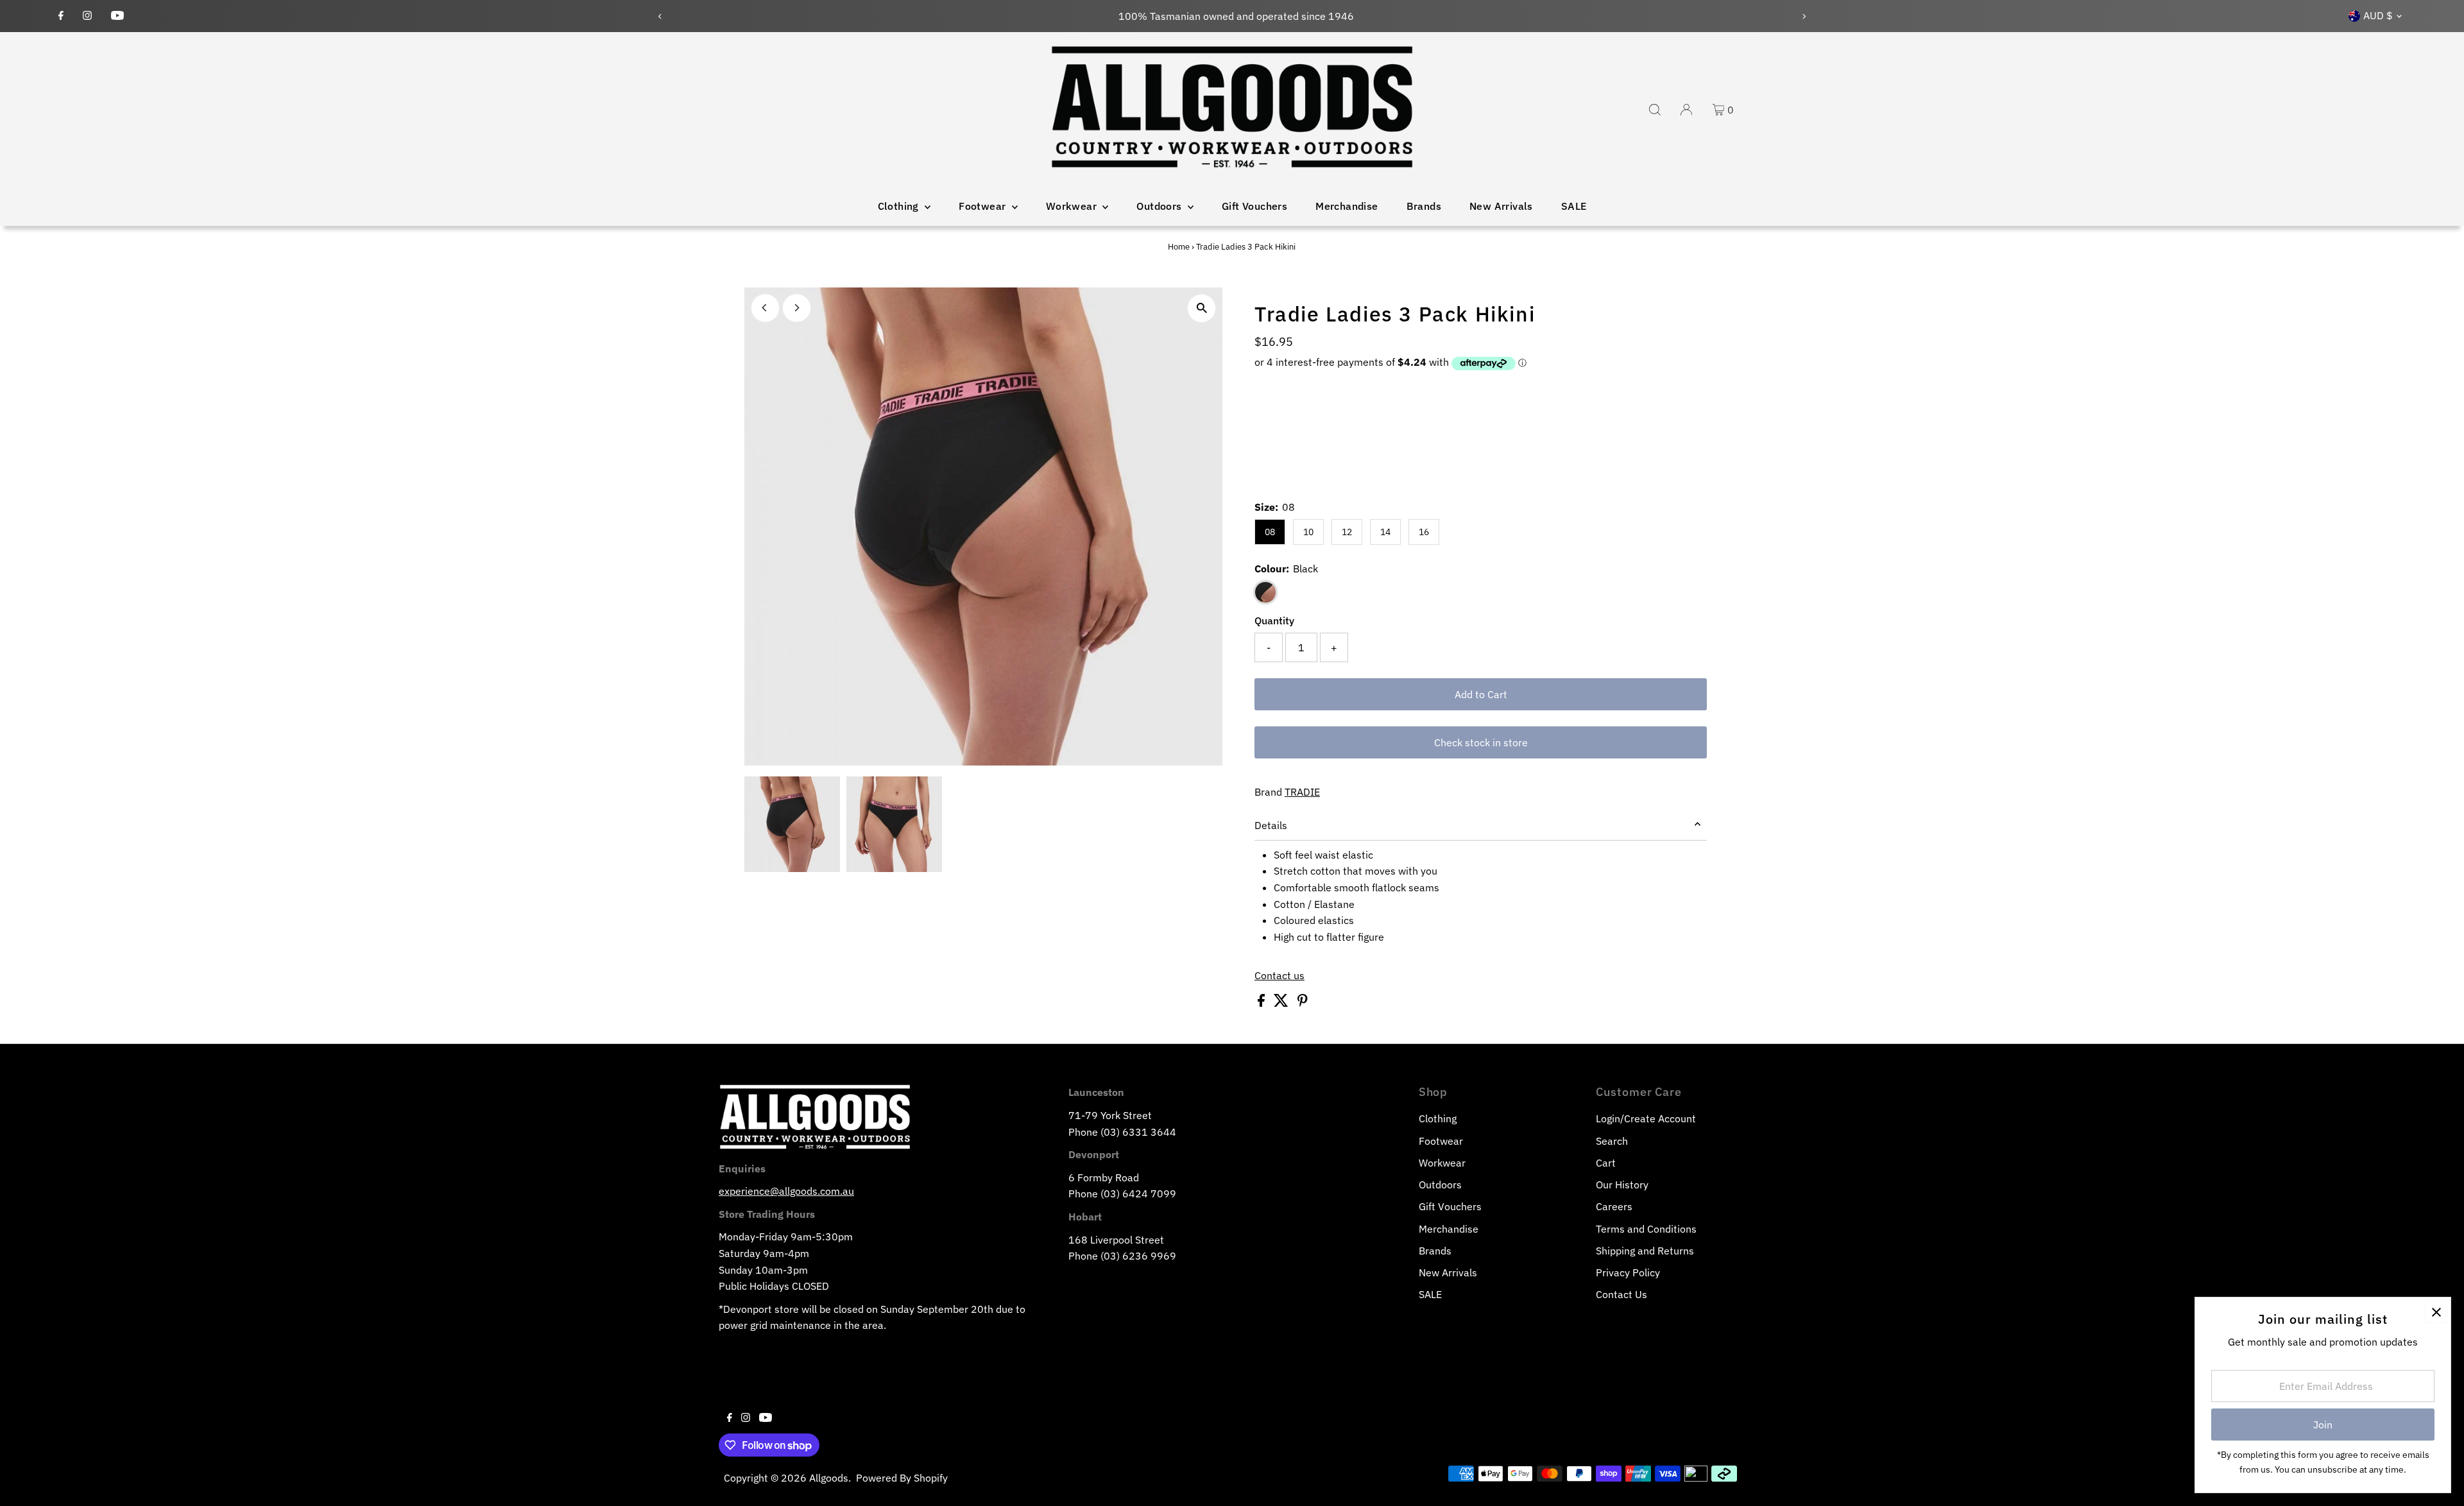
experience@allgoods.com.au (786, 1191)
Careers (1614, 1206)
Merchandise (1347, 206)
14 (1385, 532)
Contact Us (1621, 1294)
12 (1347, 532)
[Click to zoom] (1202, 308)
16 (1424, 532)
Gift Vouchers (1254, 206)
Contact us (1279, 975)
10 (1308, 532)
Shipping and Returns (1645, 1251)
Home (1179, 247)
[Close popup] (2436, 1312)
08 (1270, 532)
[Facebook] (61, 16)
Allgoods (829, 1478)
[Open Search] (1655, 110)
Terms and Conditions (1646, 1229)
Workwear (1073, 206)
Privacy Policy (1628, 1272)
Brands (1424, 206)
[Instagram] (87, 16)
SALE (1574, 206)
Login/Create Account (1646, 1118)
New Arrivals (1501, 206)
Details (1271, 825)
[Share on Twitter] (1282, 1003)
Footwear (984, 206)
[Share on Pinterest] (1303, 1003)
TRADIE (1302, 792)
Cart (1606, 1163)
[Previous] (661, 16)
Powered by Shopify (902, 1478)
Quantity (1274, 620)
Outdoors (1160, 206)
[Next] (1803, 16)
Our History (1622, 1185)
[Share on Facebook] (1262, 1003)
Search (1612, 1141)
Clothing (900, 206)
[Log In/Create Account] (1686, 110)
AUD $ (2378, 15)
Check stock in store (1481, 742)
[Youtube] (117, 16)
